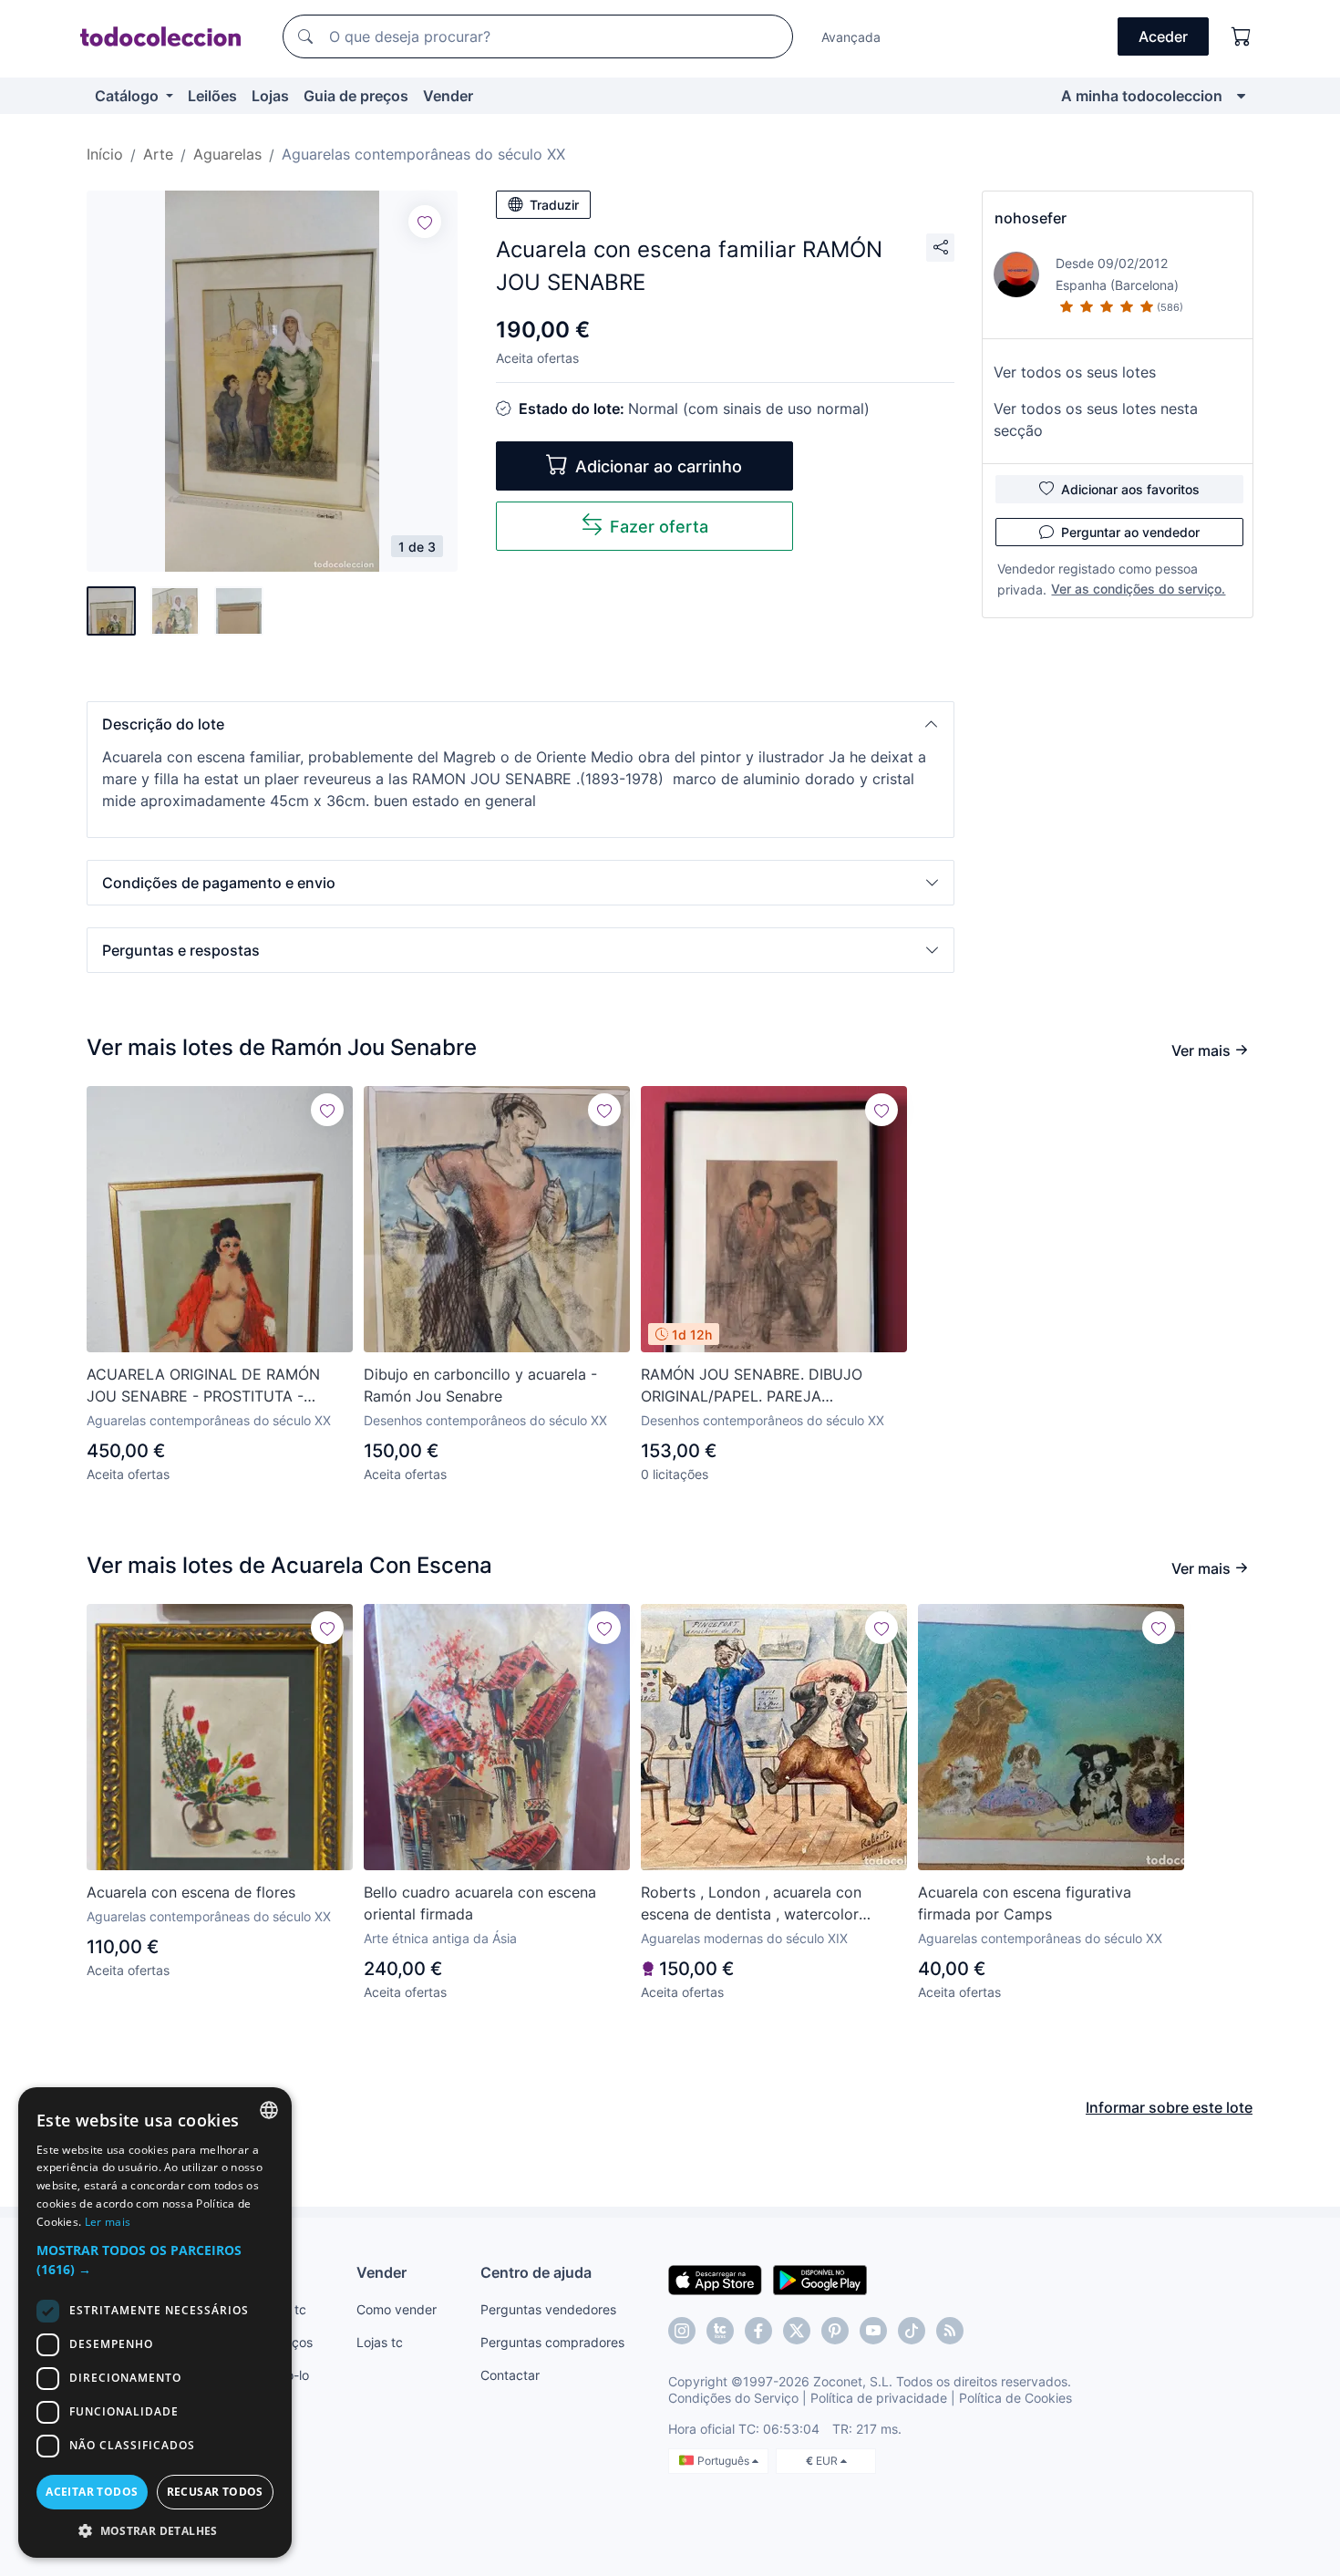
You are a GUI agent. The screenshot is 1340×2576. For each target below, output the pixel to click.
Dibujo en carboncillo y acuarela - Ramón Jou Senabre (480, 1385)
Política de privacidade (879, 2398)
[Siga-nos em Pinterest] (835, 2331)
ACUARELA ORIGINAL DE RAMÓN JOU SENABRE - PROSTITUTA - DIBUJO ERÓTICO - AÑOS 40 (203, 1386)
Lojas (270, 96)
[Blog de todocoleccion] (950, 2331)
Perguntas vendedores (548, 2309)
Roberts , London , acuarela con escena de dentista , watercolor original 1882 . (751, 1904)
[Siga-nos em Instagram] (682, 2331)
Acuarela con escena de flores (191, 1892)
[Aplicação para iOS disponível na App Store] (715, 2279)
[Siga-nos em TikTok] (912, 2331)
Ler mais (108, 2222)
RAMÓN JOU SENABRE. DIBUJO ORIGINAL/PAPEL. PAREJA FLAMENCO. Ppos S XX (752, 1386)
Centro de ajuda (536, 2272)
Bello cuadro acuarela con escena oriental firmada (480, 1903)
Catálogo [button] (129, 96)
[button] (521, 724)
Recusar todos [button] (215, 2492)
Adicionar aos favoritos (1130, 489)
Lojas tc (380, 2342)
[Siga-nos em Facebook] (758, 2331)
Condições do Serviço (733, 2398)
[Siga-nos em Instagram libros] (720, 2331)
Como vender (397, 2309)
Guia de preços (356, 96)
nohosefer (1031, 218)
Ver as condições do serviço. (1138, 589)
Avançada (851, 37)
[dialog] (155, 2323)
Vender (448, 96)
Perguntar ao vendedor (1130, 532)
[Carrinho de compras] (1242, 36)
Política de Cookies (1015, 2398)
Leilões (212, 96)
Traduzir (554, 205)
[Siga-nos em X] (797, 2331)
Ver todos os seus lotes (1075, 372)
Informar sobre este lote (1169, 2107)
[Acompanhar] (425, 222)
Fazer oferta (659, 527)
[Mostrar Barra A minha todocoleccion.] (1241, 96)
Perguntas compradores (552, 2342)
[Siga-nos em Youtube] (873, 2331)
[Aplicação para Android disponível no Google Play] (820, 2279)
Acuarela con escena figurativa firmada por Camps (1025, 1903)
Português (725, 2461)
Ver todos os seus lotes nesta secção (1096, 419)
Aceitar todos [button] (92, 2492)
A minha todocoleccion (1142, 96)
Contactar (510, 2375)
